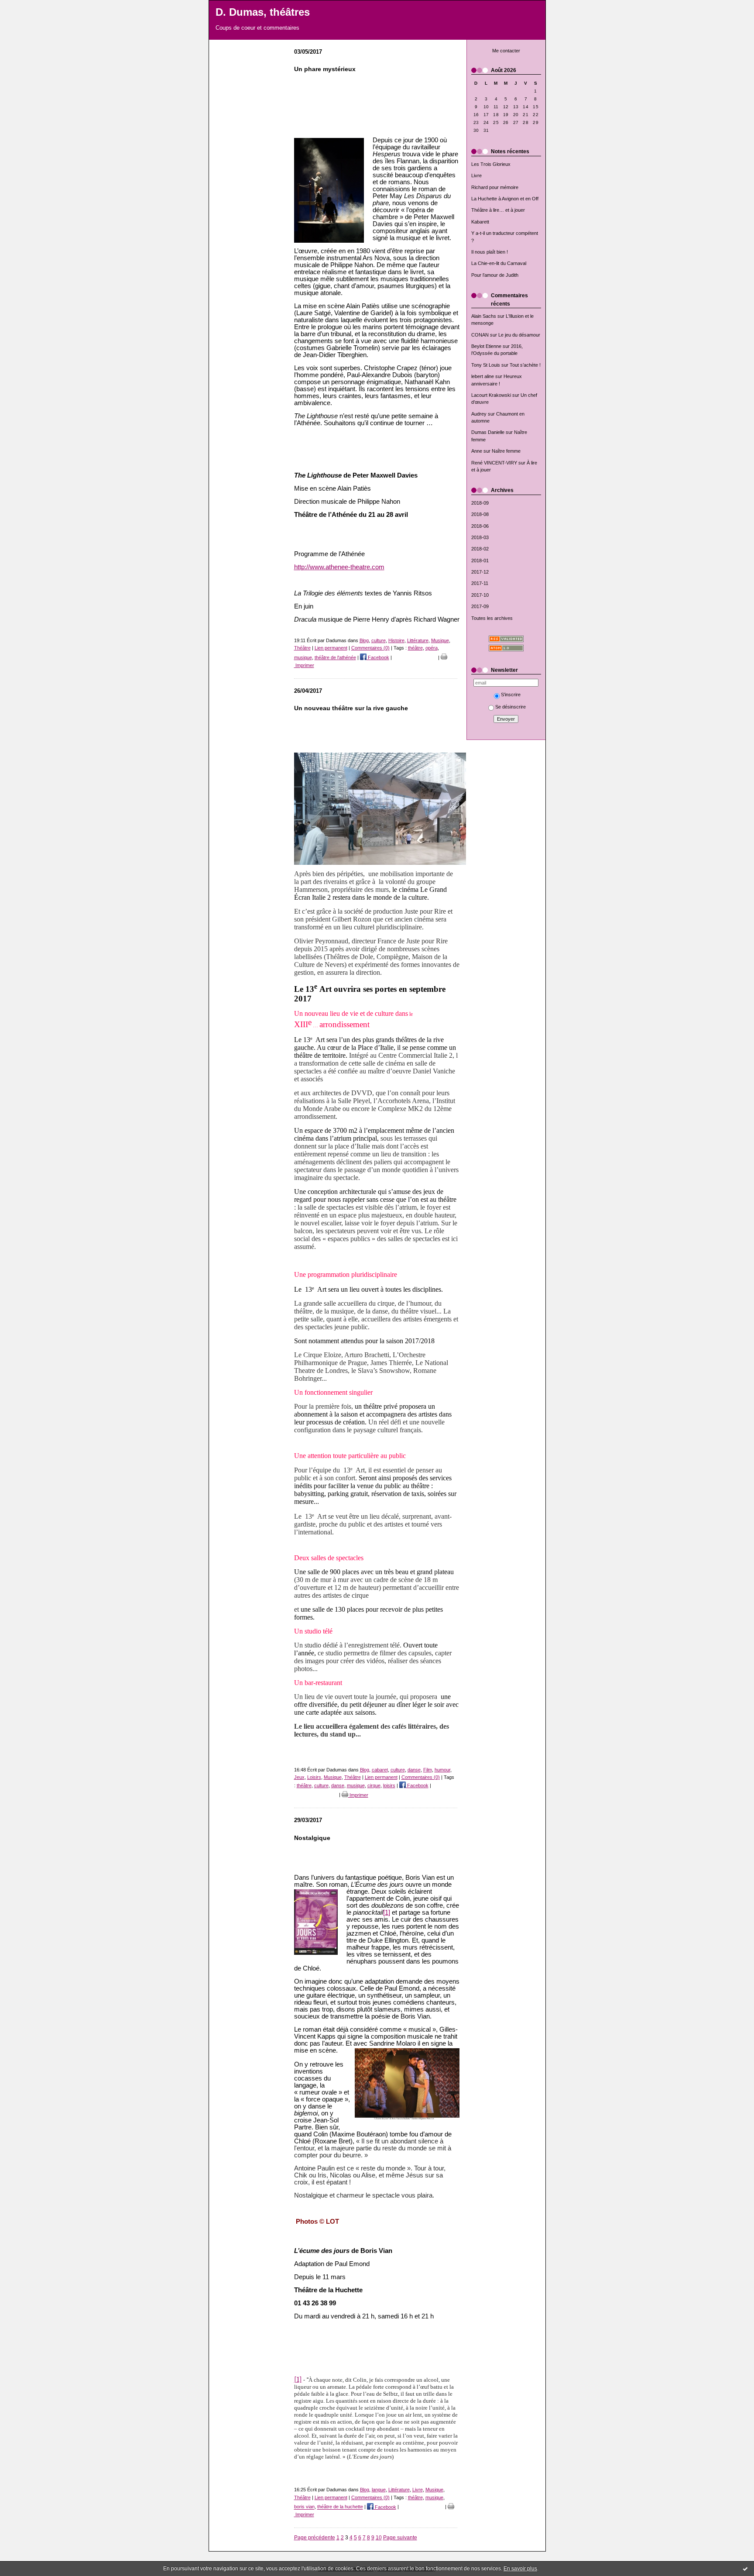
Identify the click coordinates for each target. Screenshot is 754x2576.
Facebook (378, 657)
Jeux (299, 1777)
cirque (374, 1785)
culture (379, 640)
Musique (440, 640)
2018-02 (480, 549)
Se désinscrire (511, 707)
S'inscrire (511, 695)
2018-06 (480, 526)
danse (414, 1770)
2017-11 (480, 583)
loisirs (389, 1785)
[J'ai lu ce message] (745, 2569)
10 (379, 2537)
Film (428, 1770)
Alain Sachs (484, 316)
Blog (364, 640)
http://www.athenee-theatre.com (339, 567)
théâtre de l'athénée (335, 657)
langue (379, 2490)
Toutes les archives (492, 618)
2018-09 (480, 503)
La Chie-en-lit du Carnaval (499, 263)
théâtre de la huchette (340, 2507)
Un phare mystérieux (325, 69)
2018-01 (480, 561)
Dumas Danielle (488, 432)
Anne (477, 451)
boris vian (304, 2507)
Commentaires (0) (370, 648)
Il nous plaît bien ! (490, 252)
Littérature (418, 640)
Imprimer (358, 1795)
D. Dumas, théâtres (263, 12)
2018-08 (480, 514)
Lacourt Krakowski (491, 395)
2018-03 (480, 537)
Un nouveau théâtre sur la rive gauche (351, 708)
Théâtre (302, 648)
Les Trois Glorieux (491, 164)
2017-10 (480, 595)
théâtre (415, 648)
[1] (387, 1912)
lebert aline (483, 376)
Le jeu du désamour (519, 335)
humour (442, 1770)
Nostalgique (312, 1838)
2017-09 (480, 606)
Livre (476, 175)
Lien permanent (331, 648)
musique (303, 657)
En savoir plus (520, 2569)
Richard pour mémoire (495, 187)
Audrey (479, 414)
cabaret (380, 1770)
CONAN (480, 335)
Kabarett (480, 222)
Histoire (396, 640)
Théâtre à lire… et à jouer (498, 210)
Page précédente (315, 2537)
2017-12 (480, 572)
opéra (432, 648)
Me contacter (506, 51)
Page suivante (400, 2537)
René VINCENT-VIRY (494, 463)
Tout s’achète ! (525, 365)
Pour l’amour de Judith (495, 275)
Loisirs (314, 1777)
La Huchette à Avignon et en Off (505, 199)
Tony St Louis (486, 365)
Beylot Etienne (486, 346)
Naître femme (506, 451)
